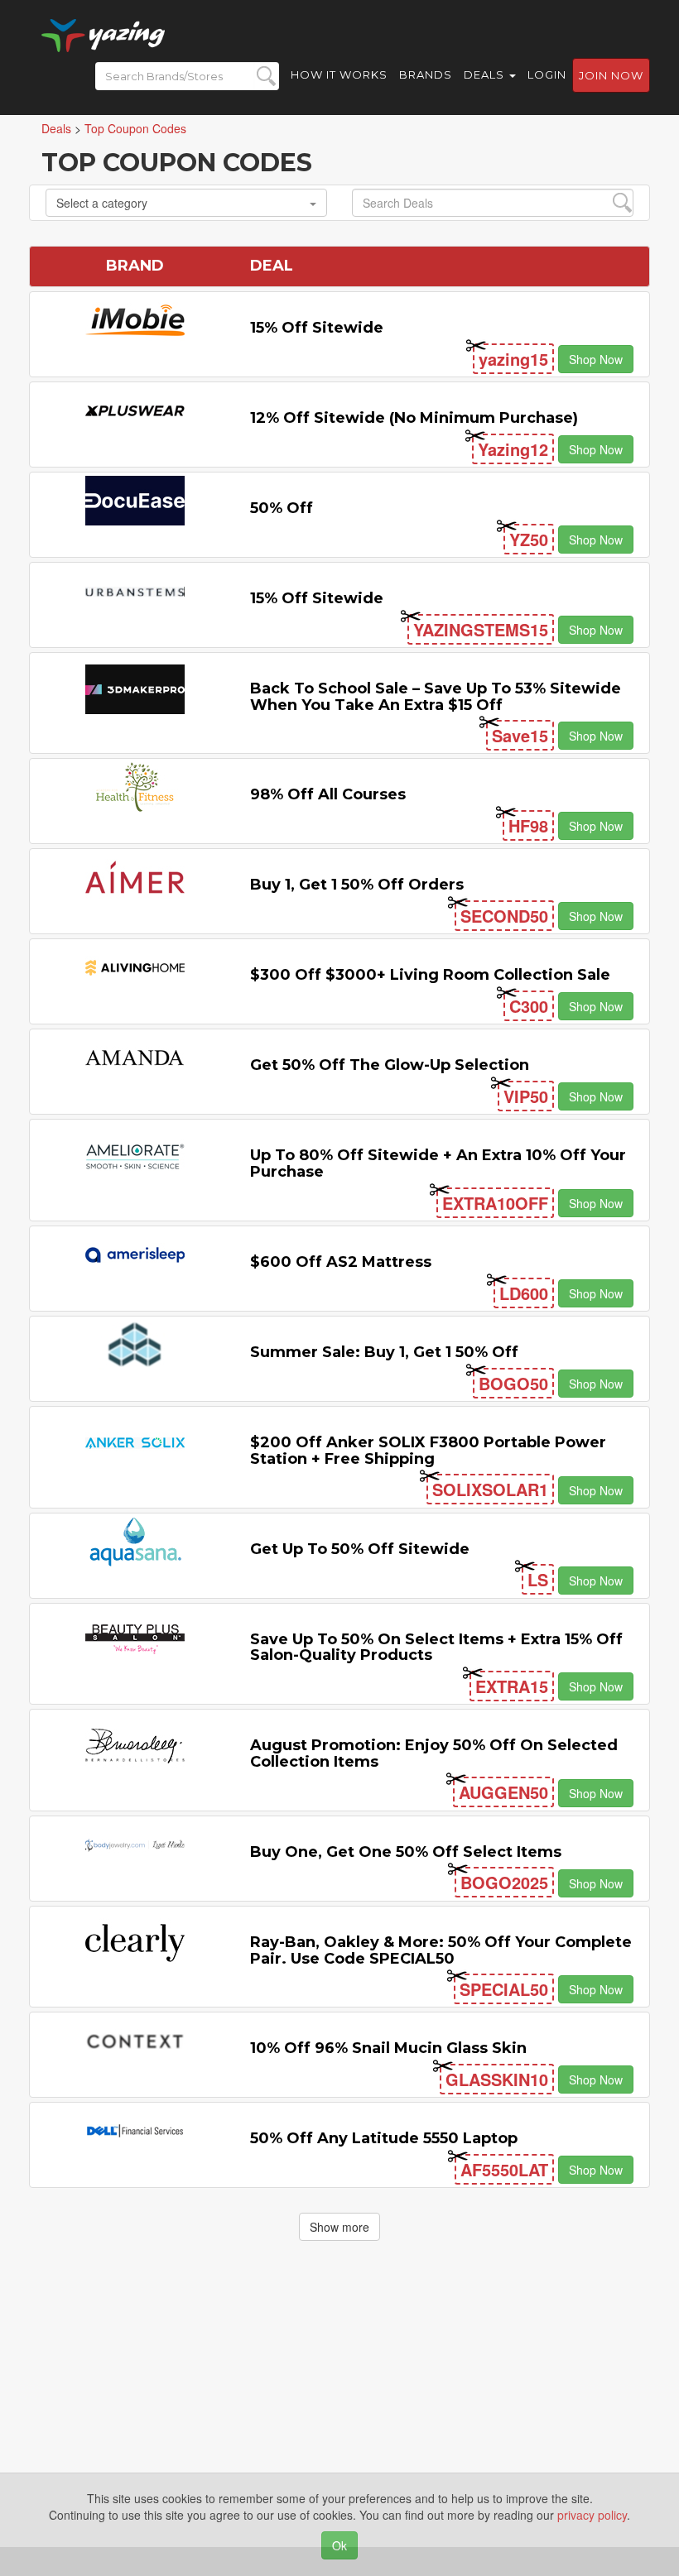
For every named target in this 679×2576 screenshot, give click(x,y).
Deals (486, 74)
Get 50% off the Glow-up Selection (390, 1065)
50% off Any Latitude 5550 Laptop (384, 2138)
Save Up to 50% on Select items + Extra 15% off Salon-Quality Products (436, 1648)
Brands (426, 74)
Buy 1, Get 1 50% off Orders (357, 885)
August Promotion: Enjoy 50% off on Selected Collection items (434, 1753)
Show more (339, 2227)
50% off (282, 508)
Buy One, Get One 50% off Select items (406, 1852)
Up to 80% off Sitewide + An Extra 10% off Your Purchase (438, 1163)
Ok (339, 2545)
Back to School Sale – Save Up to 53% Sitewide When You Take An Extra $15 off (436, 697)
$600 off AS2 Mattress (341, 1262)
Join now (611, 75)
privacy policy (592, 2515)
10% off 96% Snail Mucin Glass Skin (388, 2048)
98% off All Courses (328, 794)
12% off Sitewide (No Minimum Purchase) (414, 418)
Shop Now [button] (596, 359)
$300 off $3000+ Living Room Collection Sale (430, 975)
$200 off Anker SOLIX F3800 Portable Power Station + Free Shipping (428, 1451)
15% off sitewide (317, 328)
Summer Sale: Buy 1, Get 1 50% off (384, 1352)
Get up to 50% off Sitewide (360, 1549)
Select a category (102, 203)
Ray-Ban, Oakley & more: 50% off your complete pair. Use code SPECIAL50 (441, 1950)
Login (547, 74)
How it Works (339, 74)
